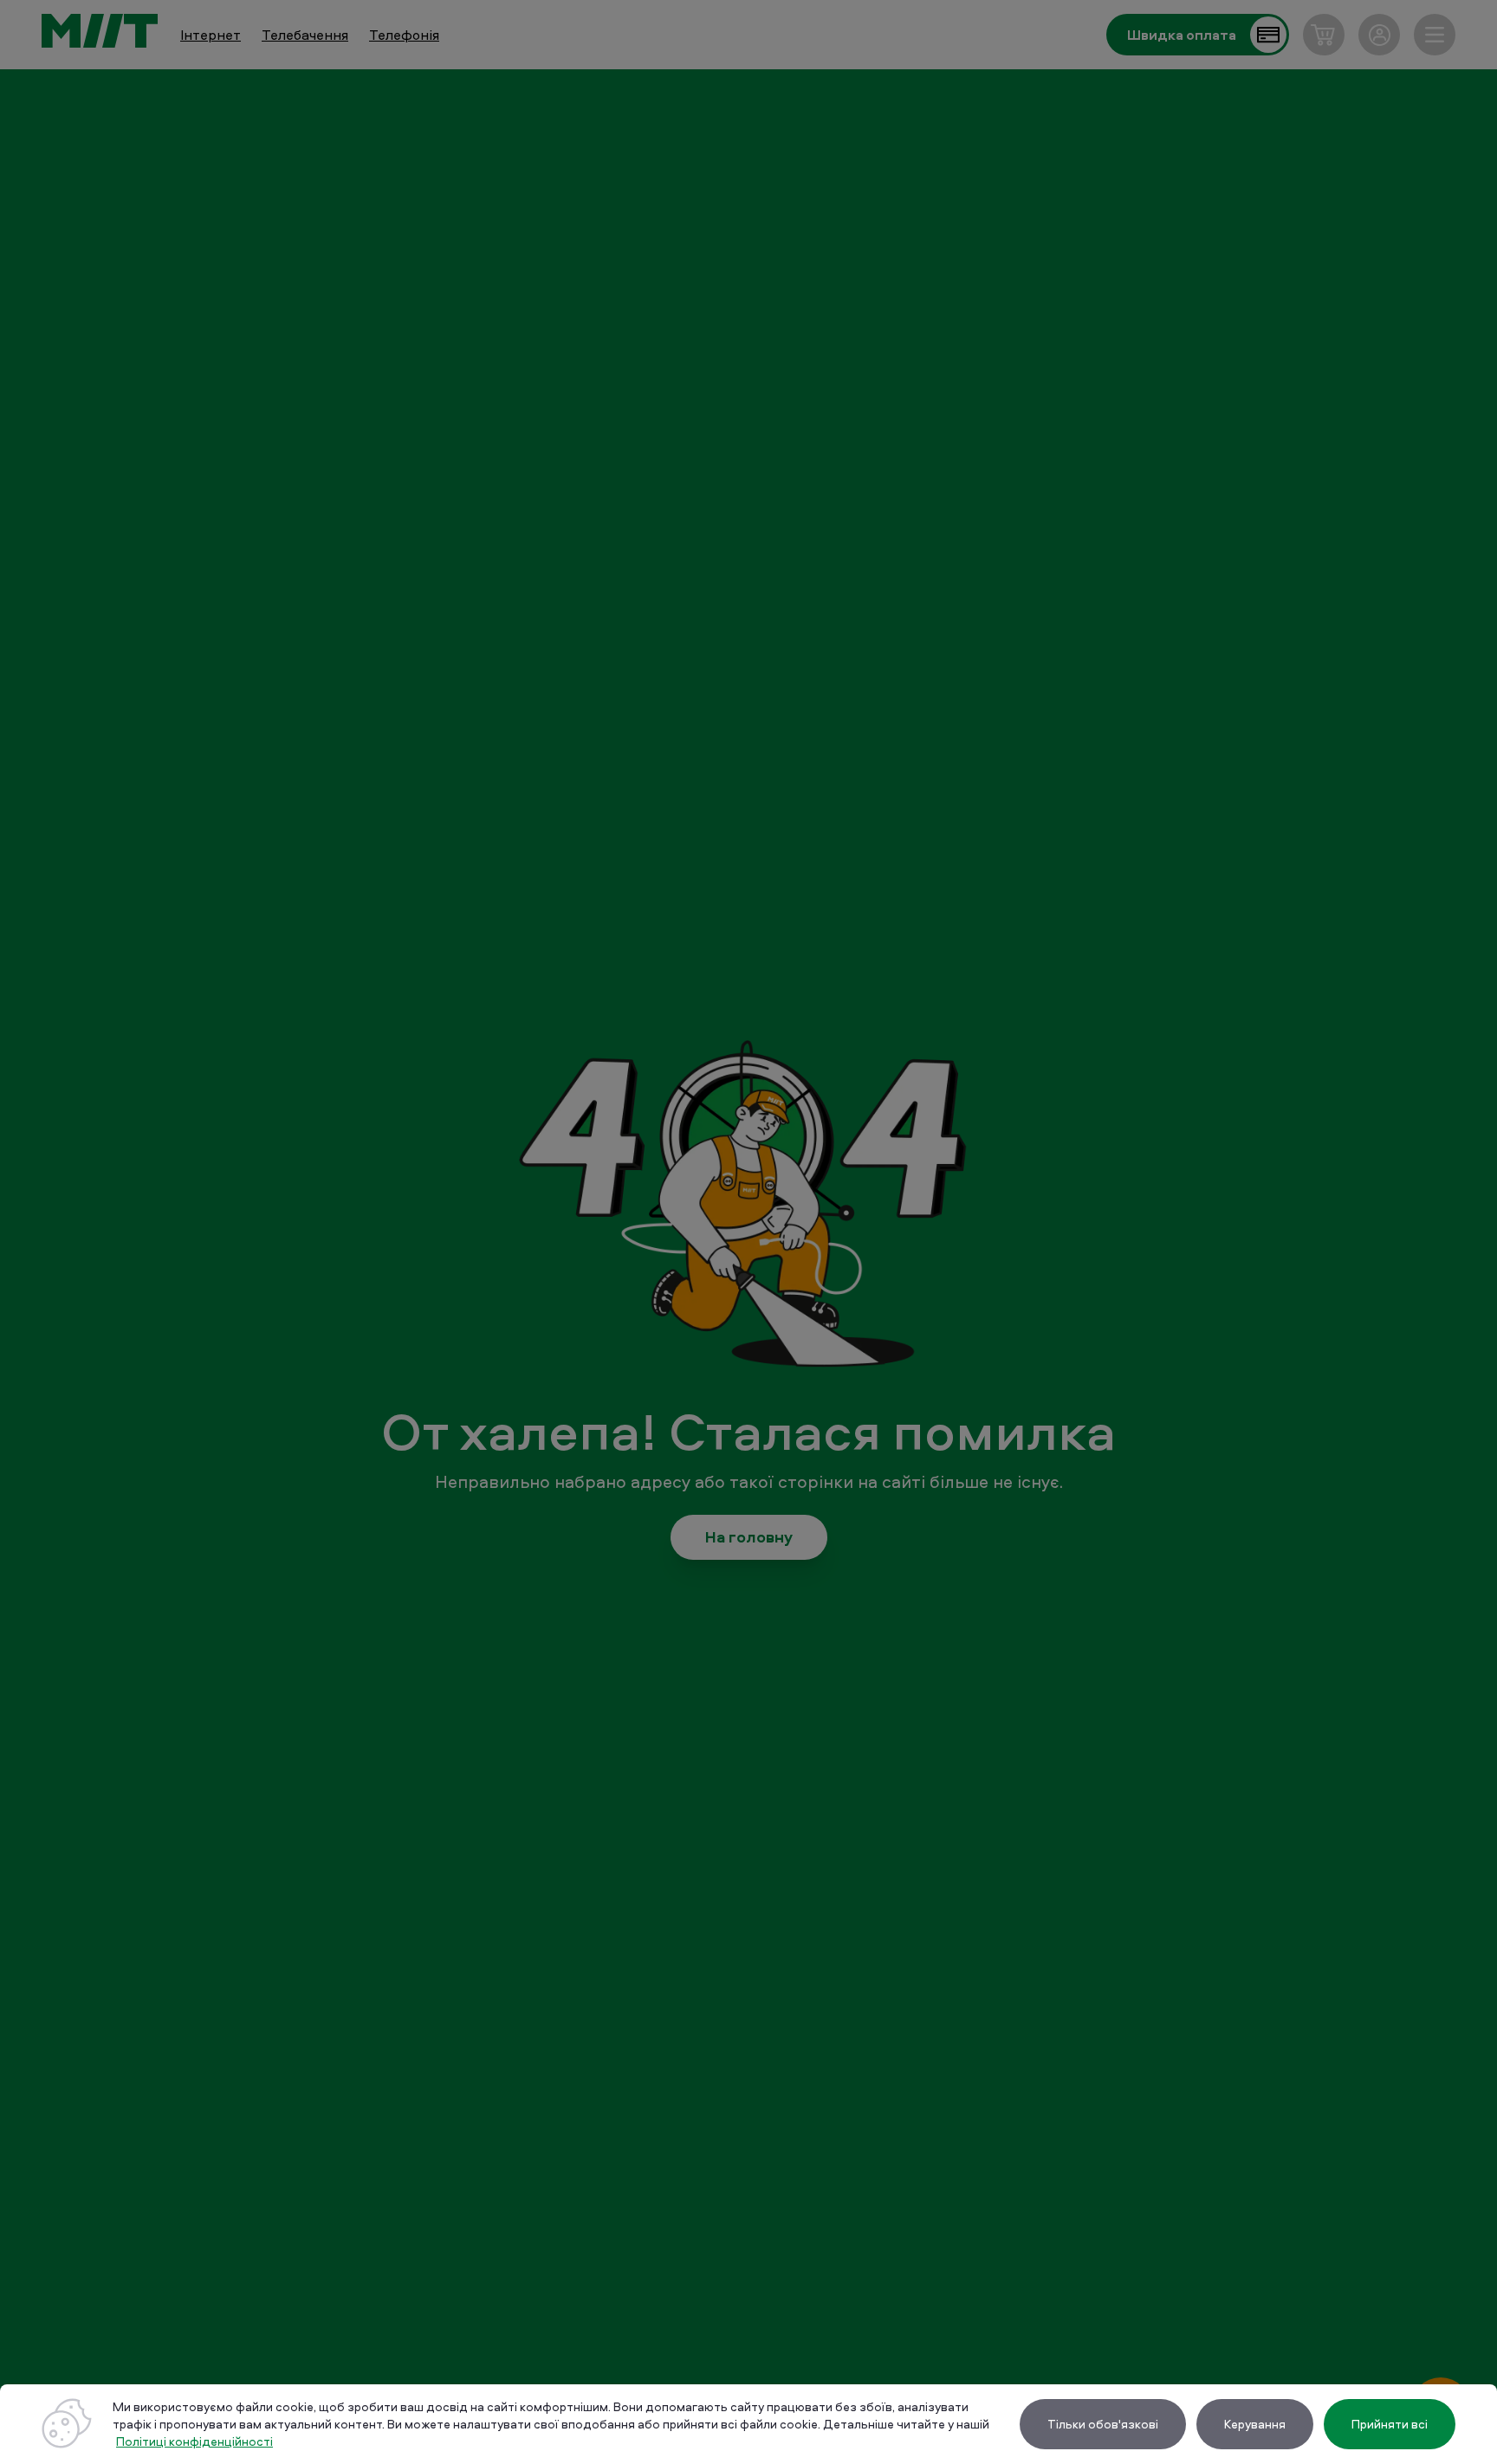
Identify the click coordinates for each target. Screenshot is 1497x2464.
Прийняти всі (1390, 2424)
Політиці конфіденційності (194, 2441)
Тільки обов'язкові (1103, 2424)
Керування (1255, 2424)
